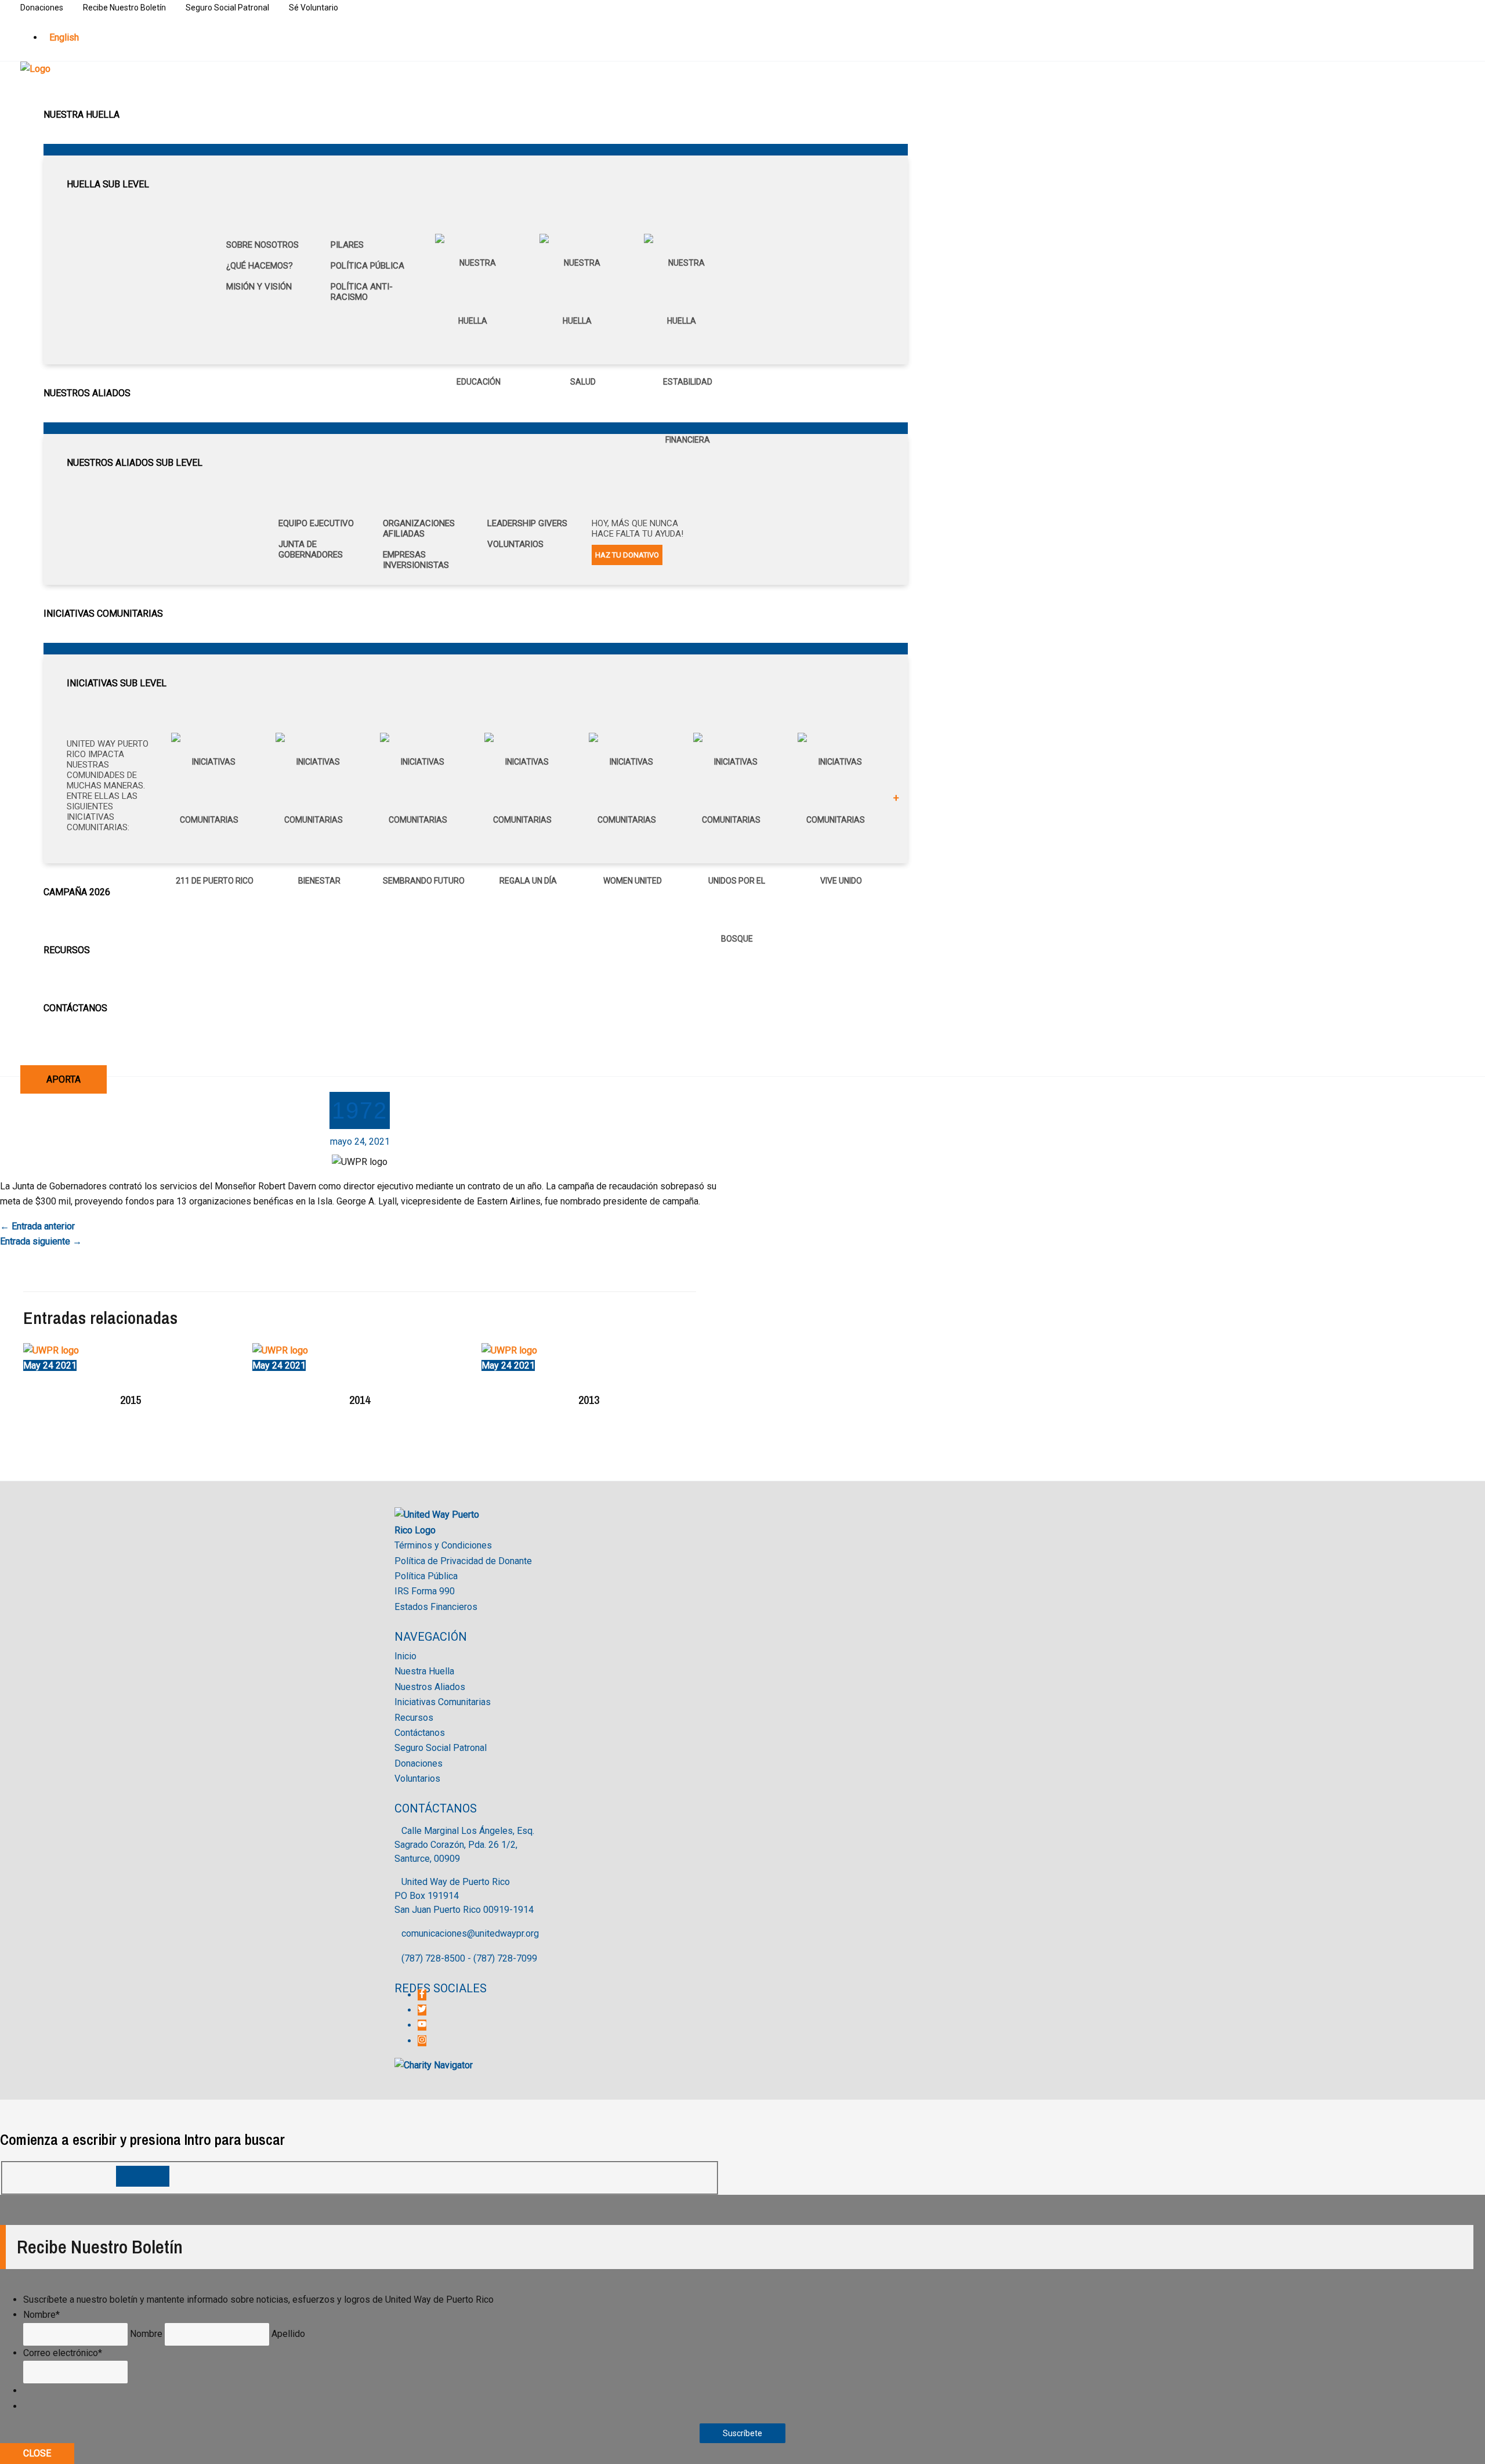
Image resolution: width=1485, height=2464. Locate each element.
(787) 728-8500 (433, 1958)
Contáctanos (420, 1733)
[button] (25, 1054)
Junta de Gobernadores (311, 549)
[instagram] (422, 2041)
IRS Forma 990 (425, 1591)
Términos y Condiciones (443, 1545)
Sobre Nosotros (262, 245)
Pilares (347, 245)
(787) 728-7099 (505, 1958)
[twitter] (423, 2010)
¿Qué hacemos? (260, 266)
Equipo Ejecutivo (316, 523)
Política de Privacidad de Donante (463, 1561)
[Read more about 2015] (51, 1350)
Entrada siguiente (41, 1241)
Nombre (41, 2315)
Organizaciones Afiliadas (419, 529)
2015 (131, 1400)
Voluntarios (515, 544)
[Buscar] (143, 2176)
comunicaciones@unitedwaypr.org (470, 1933)
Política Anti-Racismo (362, 292)
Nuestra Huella (424, 1671)
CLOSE (37, 2453)
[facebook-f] (423, 1995)
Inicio (405, 1656)
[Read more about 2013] (509, 1350)
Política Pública (367, 266)
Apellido (288, 2334)
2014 (360, 1400)
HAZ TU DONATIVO (627, 555)
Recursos (414, 1718)
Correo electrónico (63, 2353)
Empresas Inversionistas (416, 560)
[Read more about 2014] (280, 1350)
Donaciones (42, 8)
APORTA (64, 1079)
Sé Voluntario (314, 8)
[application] (125, 115)
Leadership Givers (527, 523)
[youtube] (423, 2025)
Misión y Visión (259, 287)
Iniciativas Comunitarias (443, 1702)
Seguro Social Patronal (227, 8)
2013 (589, 1400)
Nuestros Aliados (430, 1687)
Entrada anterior (37, 1226)
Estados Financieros (436, 1607)
